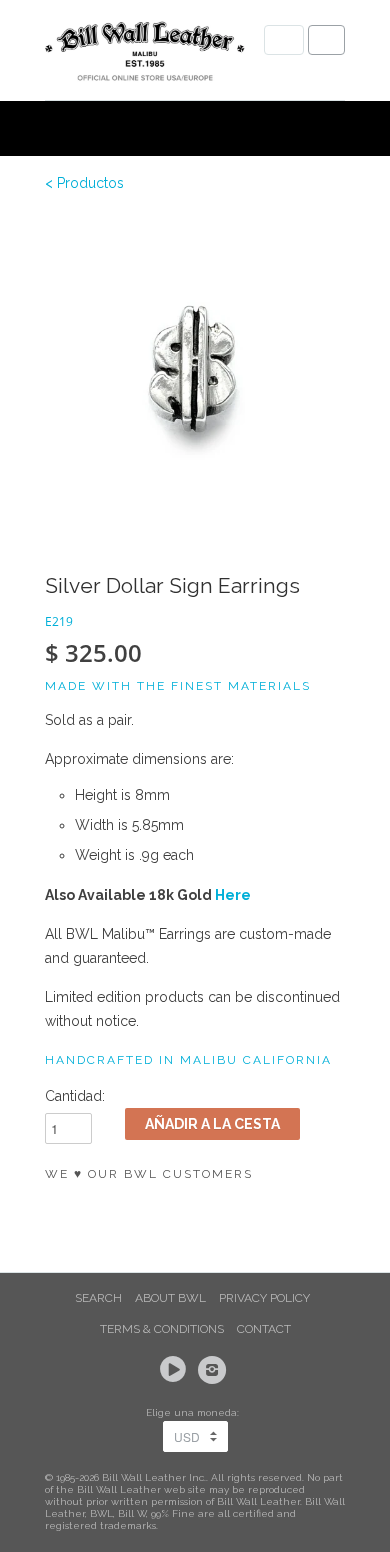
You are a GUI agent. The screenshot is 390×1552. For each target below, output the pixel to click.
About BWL (170, 1298)
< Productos (84, 183)
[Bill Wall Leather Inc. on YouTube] (176, 1370)
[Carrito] (326, 40)
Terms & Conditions (162, 1329)
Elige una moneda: (195, 1412)
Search (98, 1298)
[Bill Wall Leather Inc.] (145, 55)
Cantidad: (75, 1096)
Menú (284, 40)
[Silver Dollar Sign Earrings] (195, 365)
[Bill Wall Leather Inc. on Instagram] (215, 1370)
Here (233, 895)
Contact (264, 1329)
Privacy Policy (264, 1298)
